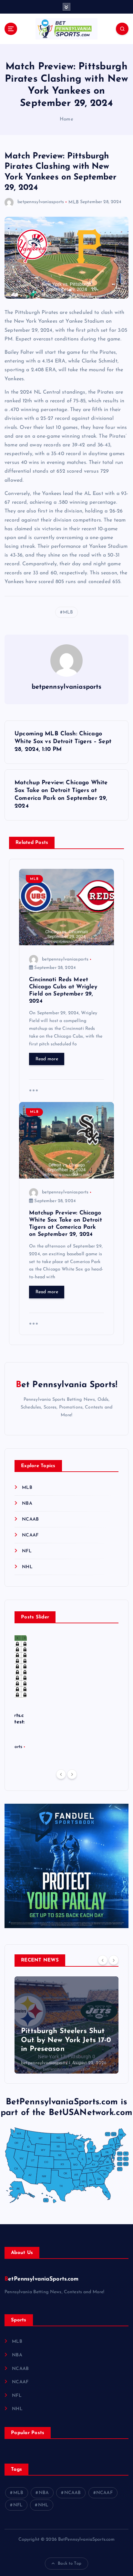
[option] (66, 2025)
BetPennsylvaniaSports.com (42, 2279)
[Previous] (61, 1774)
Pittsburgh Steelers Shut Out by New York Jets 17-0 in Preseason (66, 2040)
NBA (27, 1504)
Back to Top (70, 2564)
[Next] (72, 1774)
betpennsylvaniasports (41, 202)
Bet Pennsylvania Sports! (66, 1385)
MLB (73, 202)
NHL (27, 1567)
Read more (47, 1059)
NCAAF (30, 1535)
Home (66, 119)
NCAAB (30, 1519)
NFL (27, 1551)
